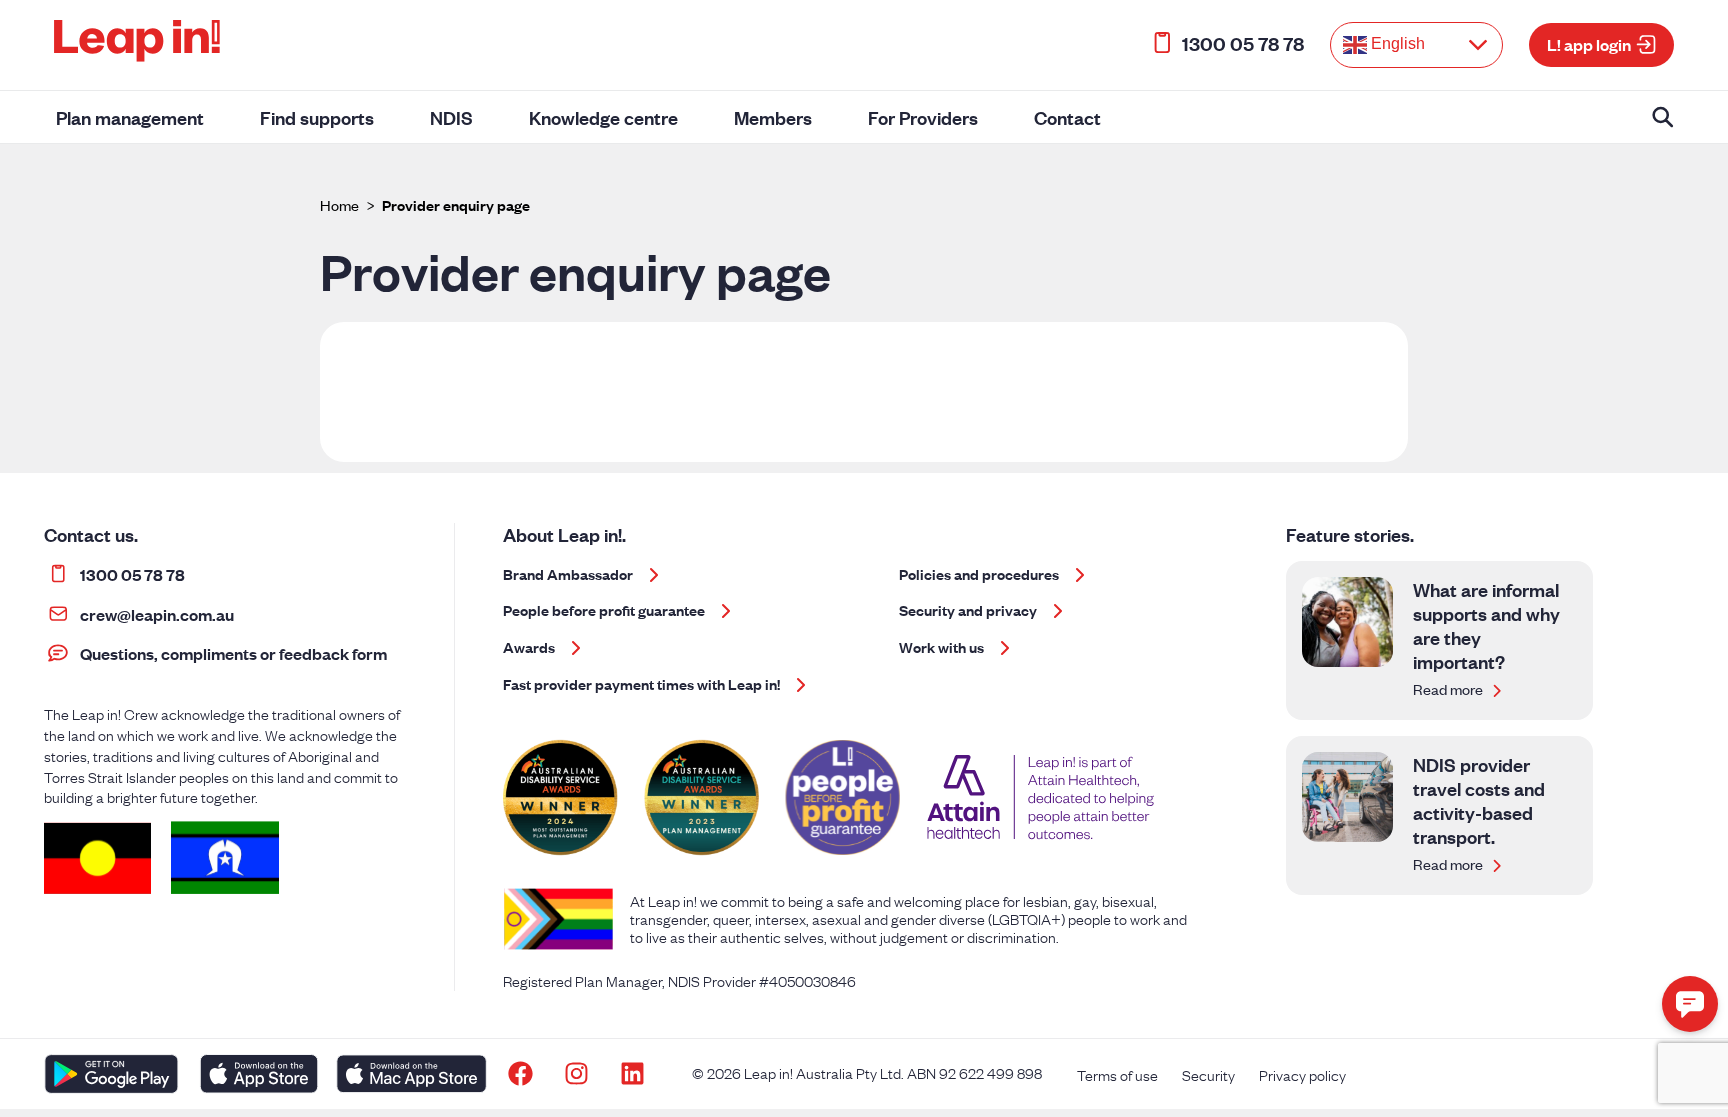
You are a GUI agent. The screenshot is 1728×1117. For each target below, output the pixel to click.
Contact (1067, 117)
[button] (1690, 1004)
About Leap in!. (564, 534)
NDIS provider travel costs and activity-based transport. (1479, 800)
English (1396, 43)
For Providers (923, 117)
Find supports (317, 117)
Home (339, 204)
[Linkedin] (633, 1074)
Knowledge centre (603, 117)
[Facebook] (521, 1074)
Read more (1449, 688)
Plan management (130, 117)
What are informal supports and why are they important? (1486, 625)
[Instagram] (577, 1074)
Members (773, 117)
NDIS (451, 117)
